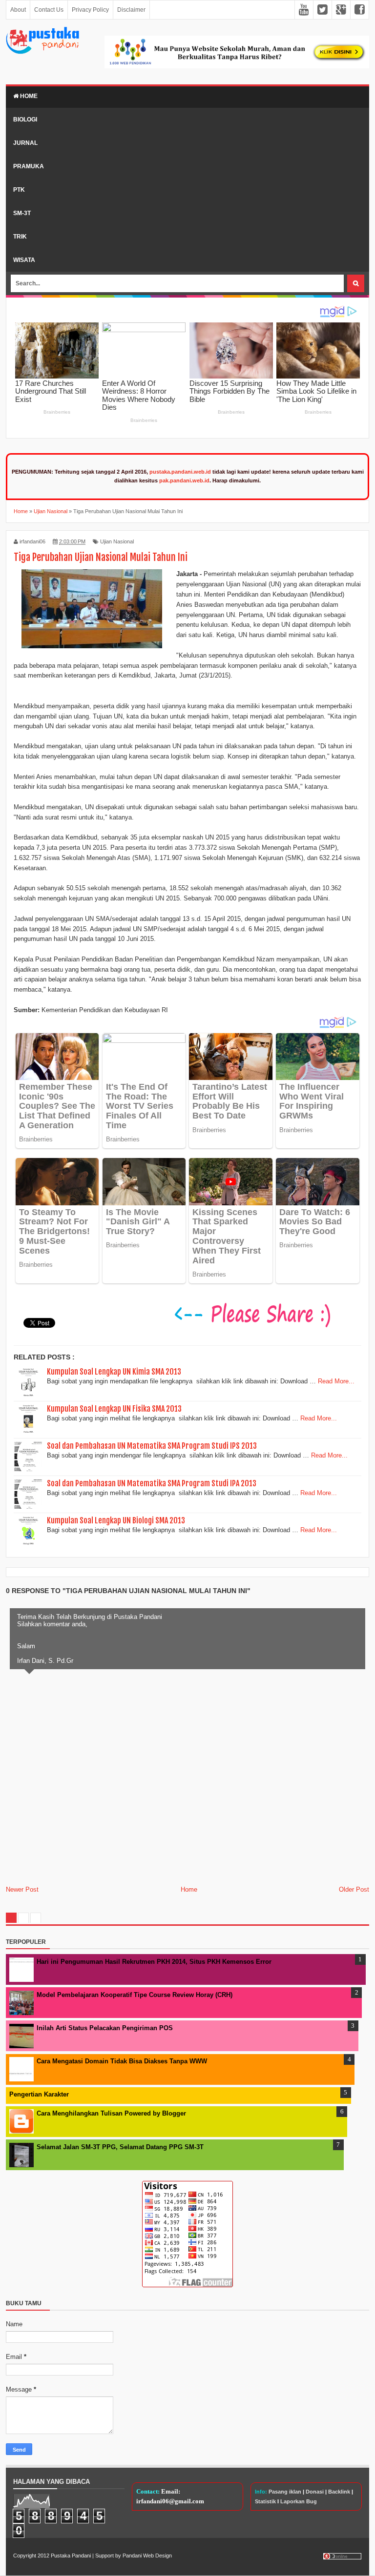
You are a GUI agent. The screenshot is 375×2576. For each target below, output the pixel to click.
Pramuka (29, 166)
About (18, 10)
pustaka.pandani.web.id (180, 472)
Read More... (336, 1381)
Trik (20, 237)
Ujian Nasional (117, 541)
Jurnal (25, 143)
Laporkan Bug (299, 2501)
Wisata (24, 260)
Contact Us (49, 10)
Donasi (315, 2492)
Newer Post (22, 1889)
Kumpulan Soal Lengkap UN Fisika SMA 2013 (114, 1409)
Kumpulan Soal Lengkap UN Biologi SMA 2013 (116, 1520)
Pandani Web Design (147, 2556)
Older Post (354, 1889)
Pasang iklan (285, 2492)
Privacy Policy (90, 10)
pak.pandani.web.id (184, 480)
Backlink (339, 2492)
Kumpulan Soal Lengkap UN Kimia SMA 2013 (114, 1372)
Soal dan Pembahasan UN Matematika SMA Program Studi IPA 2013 (152, 1483)
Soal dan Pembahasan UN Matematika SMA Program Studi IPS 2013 (152, 1446)
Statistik (265, 2501)
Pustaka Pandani (71, 2556)
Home (28, 96)
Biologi (25, 120)
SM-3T (22, 213)
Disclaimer (131, 10)
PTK (19, 190)
